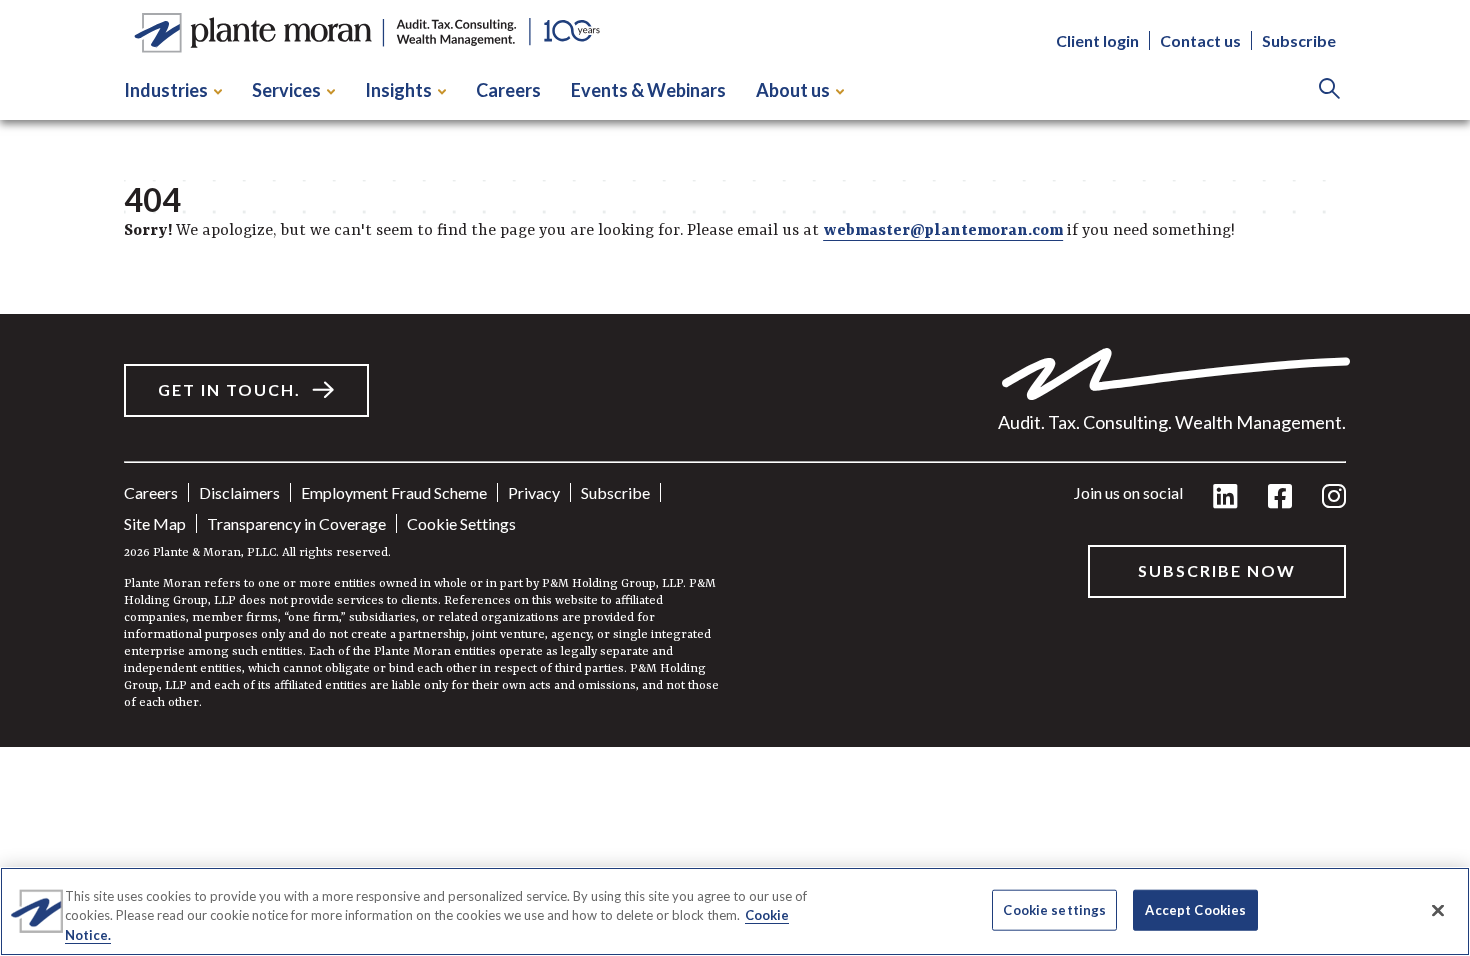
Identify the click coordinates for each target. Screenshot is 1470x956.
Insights (398, 90)
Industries (166, 90)
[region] (735, 911)
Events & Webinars (648, 90)
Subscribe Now (1217, 570)
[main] (735, 373)
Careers (508, 90)
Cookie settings (461, 523)
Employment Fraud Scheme (394, 492)
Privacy (534, 492)
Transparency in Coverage (296, 523)
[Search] (1329, 90)
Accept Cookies (1195, 909)
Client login (1097, 40)
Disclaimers (239, 492)
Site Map (155, 523)
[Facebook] (1280, 497)
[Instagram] (1334, 497)
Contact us (1200, 40)
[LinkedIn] (1225, 497)
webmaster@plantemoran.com (943, 231)
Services (286, 90)
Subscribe (1299, 40)
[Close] (1438, 910)
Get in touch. (229, 389)
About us (793, 90)
